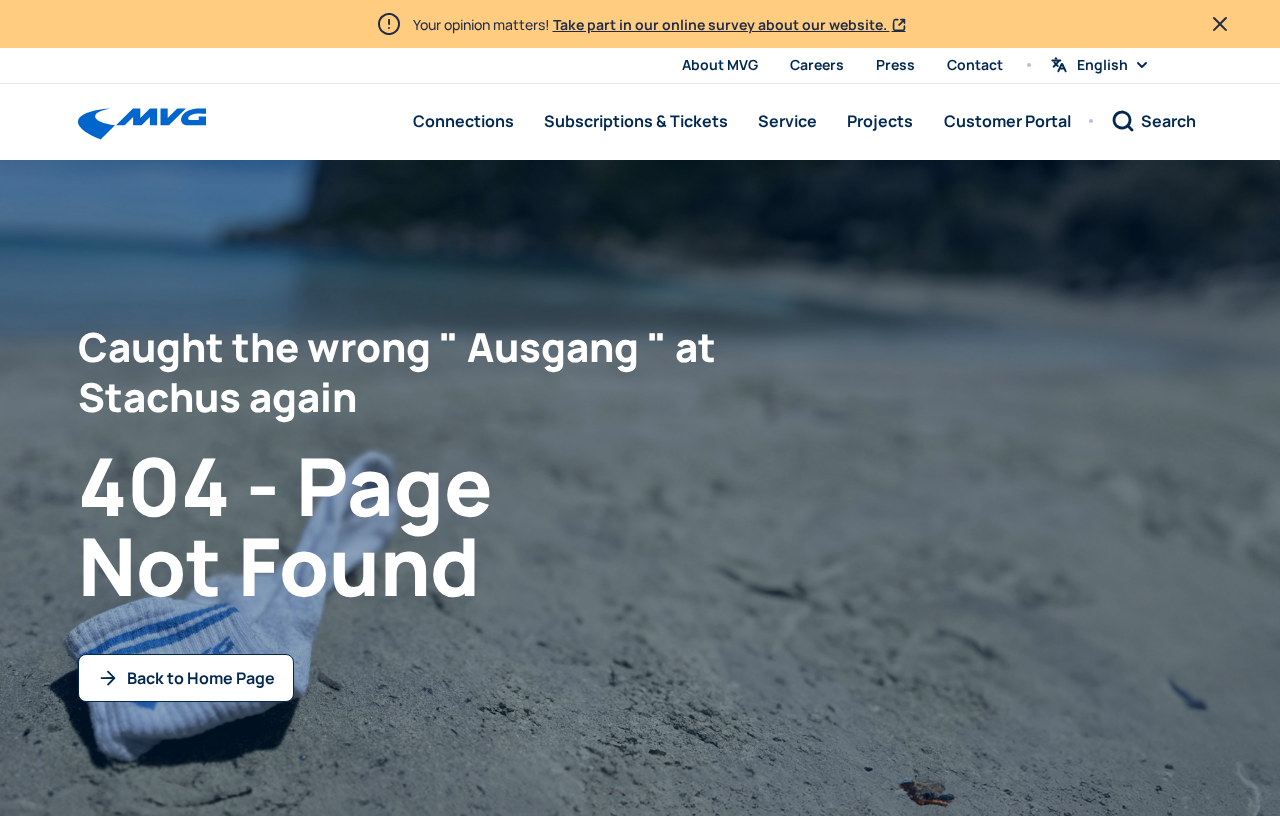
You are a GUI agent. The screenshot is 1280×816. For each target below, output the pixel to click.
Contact (975, 64)
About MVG (720, 64)
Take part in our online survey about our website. (721, 24)
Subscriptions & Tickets (636, 121)
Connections (463, 121)
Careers (817, 64)
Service (787, 121)
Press (895, 64)
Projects (880, 121)
